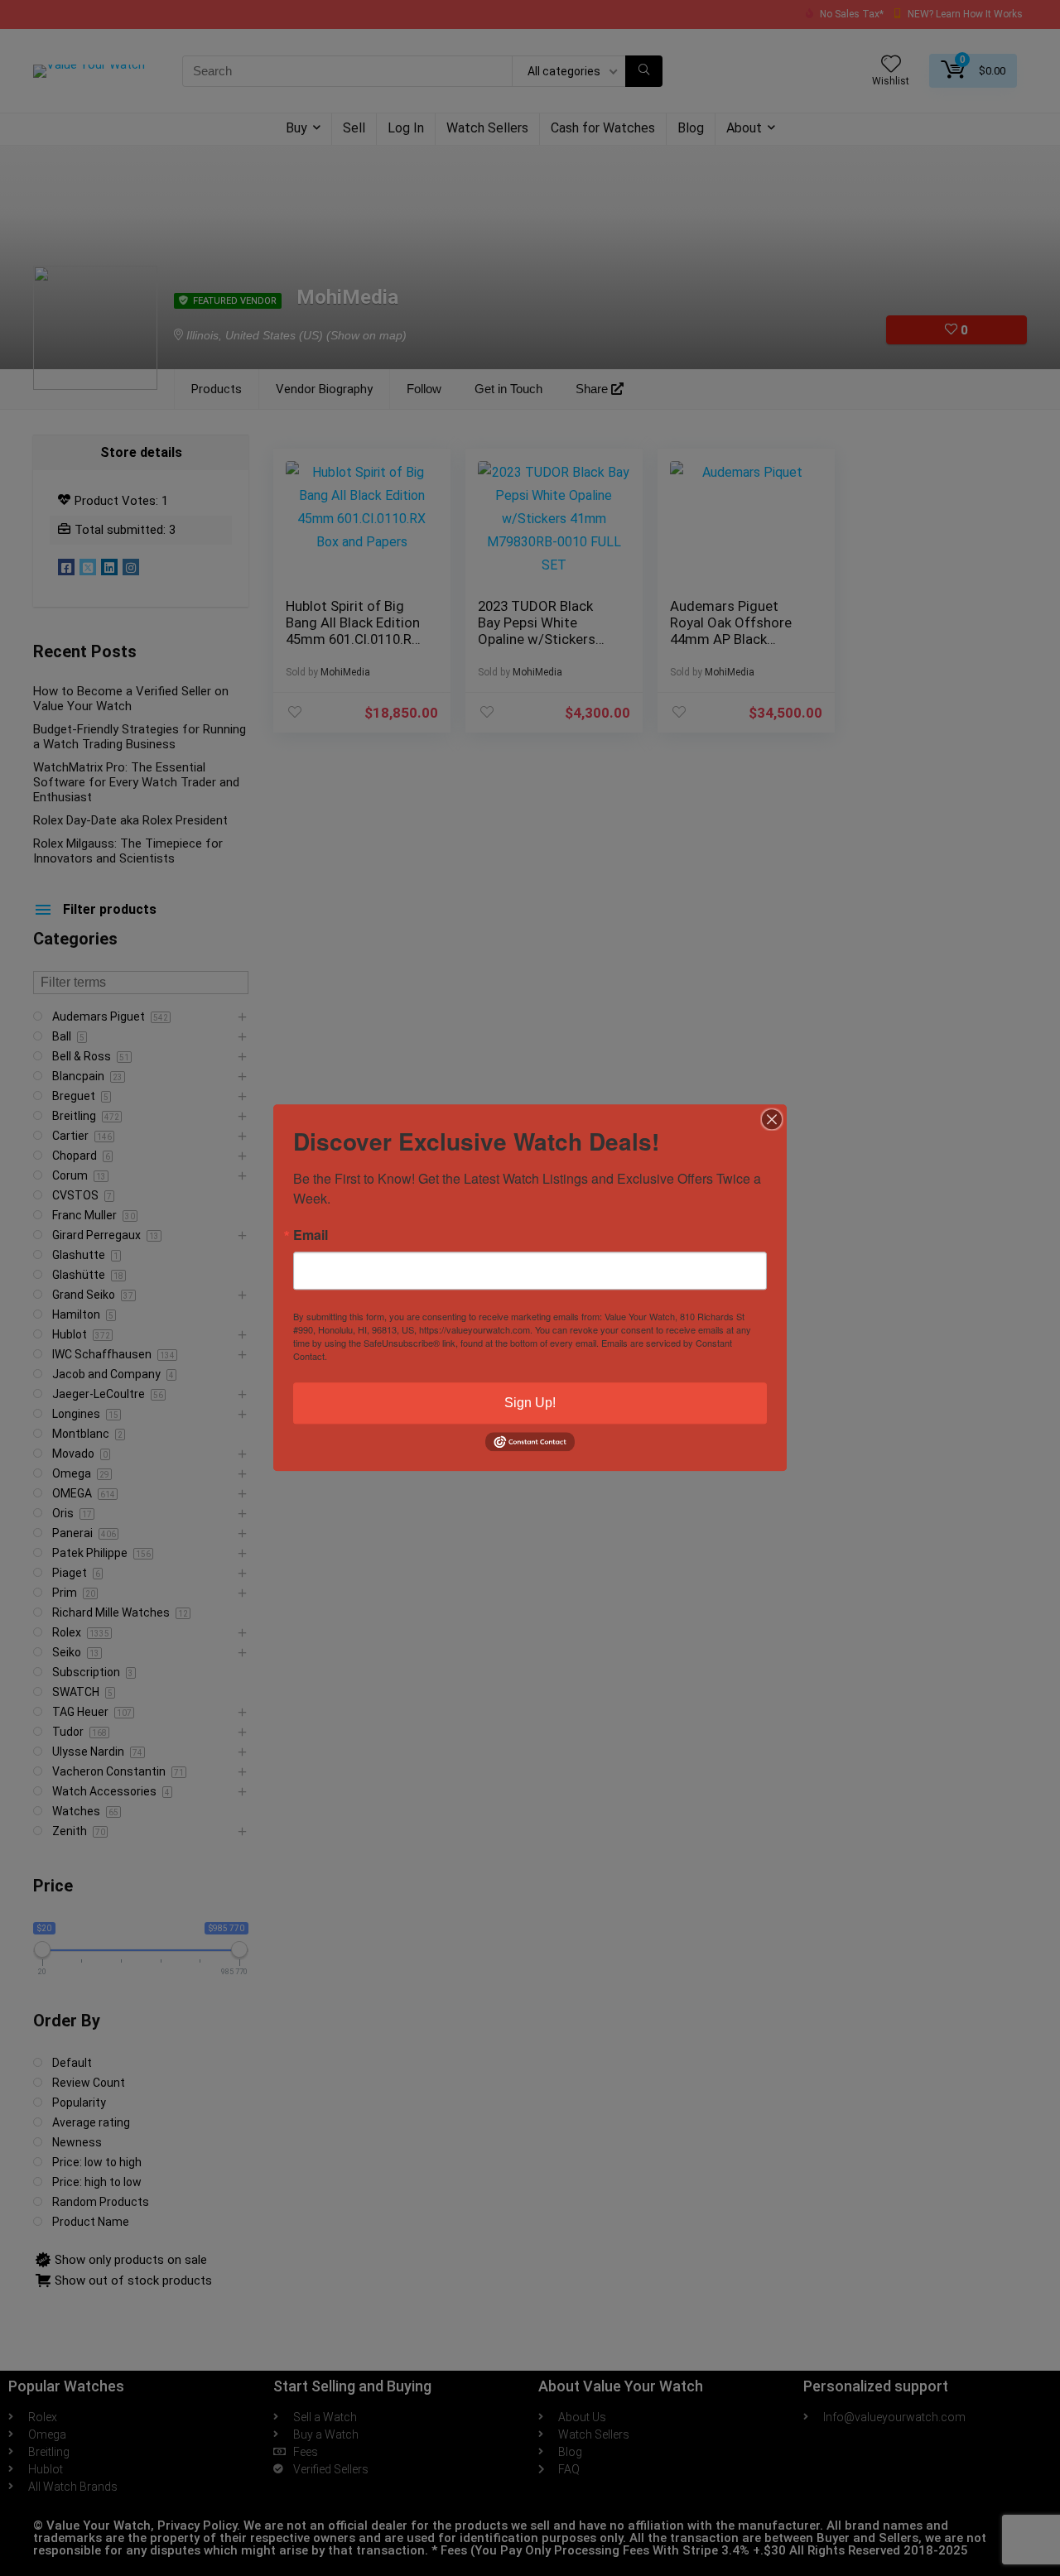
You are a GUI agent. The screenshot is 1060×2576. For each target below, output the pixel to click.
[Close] (772, 1119)
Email (311, 1235)
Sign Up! (530, 1403)
